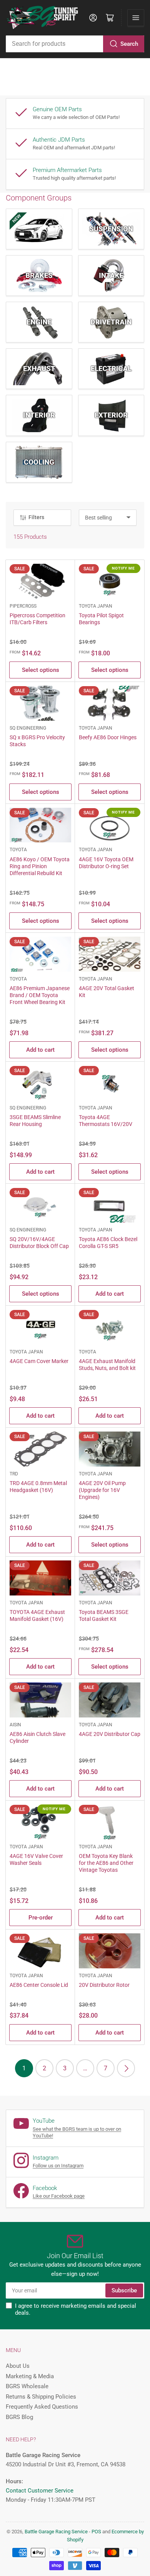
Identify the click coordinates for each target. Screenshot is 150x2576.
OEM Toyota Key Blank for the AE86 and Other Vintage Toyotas (106, 1863)
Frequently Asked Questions (42, 2407)
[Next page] (126, 2068)
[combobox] (75, 44)
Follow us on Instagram (58, 2166)
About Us (18, 2366)
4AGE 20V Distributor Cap (110, 1734)
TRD (14, 1474)
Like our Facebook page (59, 2196)
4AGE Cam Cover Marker (39, 1361)
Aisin (15, 1725)
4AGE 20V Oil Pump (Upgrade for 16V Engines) (102, 1490)
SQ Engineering (28, 728)
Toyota (18, 850)
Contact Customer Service (40, 2491)
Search (129, 44)
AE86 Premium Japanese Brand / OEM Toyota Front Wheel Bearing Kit (40, 995)
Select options (41, 670)
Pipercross (23, 606)
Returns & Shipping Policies (41, 2397)
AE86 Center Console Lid (39, 1985)
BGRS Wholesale (27, 2386)
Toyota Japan (96, 606)
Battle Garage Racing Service (56, 2532)
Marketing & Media (30, 2376)
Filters (36, 517)
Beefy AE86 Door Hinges (108, 737)
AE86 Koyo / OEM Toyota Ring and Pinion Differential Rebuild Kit (40, 866)
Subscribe (124, 2290)
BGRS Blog (19, 2417)
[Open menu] (136, 18)
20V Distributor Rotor (104, 1985)
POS (96, 2532)
